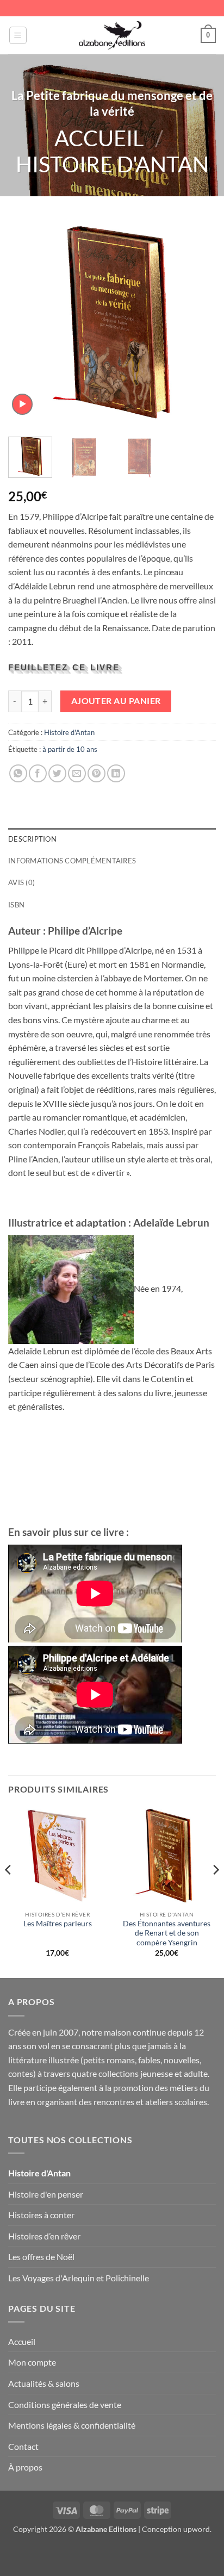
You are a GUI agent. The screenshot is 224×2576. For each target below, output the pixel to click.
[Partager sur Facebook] (38, 773)
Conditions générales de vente (65, 2404)
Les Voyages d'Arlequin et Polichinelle (79, 2278)
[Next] (198, 322)
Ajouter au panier (116, 701)
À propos (25, 2467)
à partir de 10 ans (70, 749)
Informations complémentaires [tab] (72, 861)
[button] (18, 35)
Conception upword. (177, 2529)
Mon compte (32, 2362)
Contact (23, 2446)
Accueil (99, 138)
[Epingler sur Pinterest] (97, 773)
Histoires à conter (41, 2215)
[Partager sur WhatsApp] (18, 773)
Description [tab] (32, 839)
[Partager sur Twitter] (57, 773)
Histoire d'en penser (46, 2194)
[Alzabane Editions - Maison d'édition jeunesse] (112, 35)
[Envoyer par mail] (77, 773)
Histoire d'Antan (112, 164)
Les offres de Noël (41, 2257)
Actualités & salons (44, 2383)
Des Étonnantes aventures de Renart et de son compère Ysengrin (167, 1933)
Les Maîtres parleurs (58, 1924)
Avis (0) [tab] (21, 882)
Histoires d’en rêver (44, 2236)
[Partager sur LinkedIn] (116, 773)
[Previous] (26, 322)
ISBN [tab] (16, 905)
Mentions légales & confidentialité (72, 2425)
